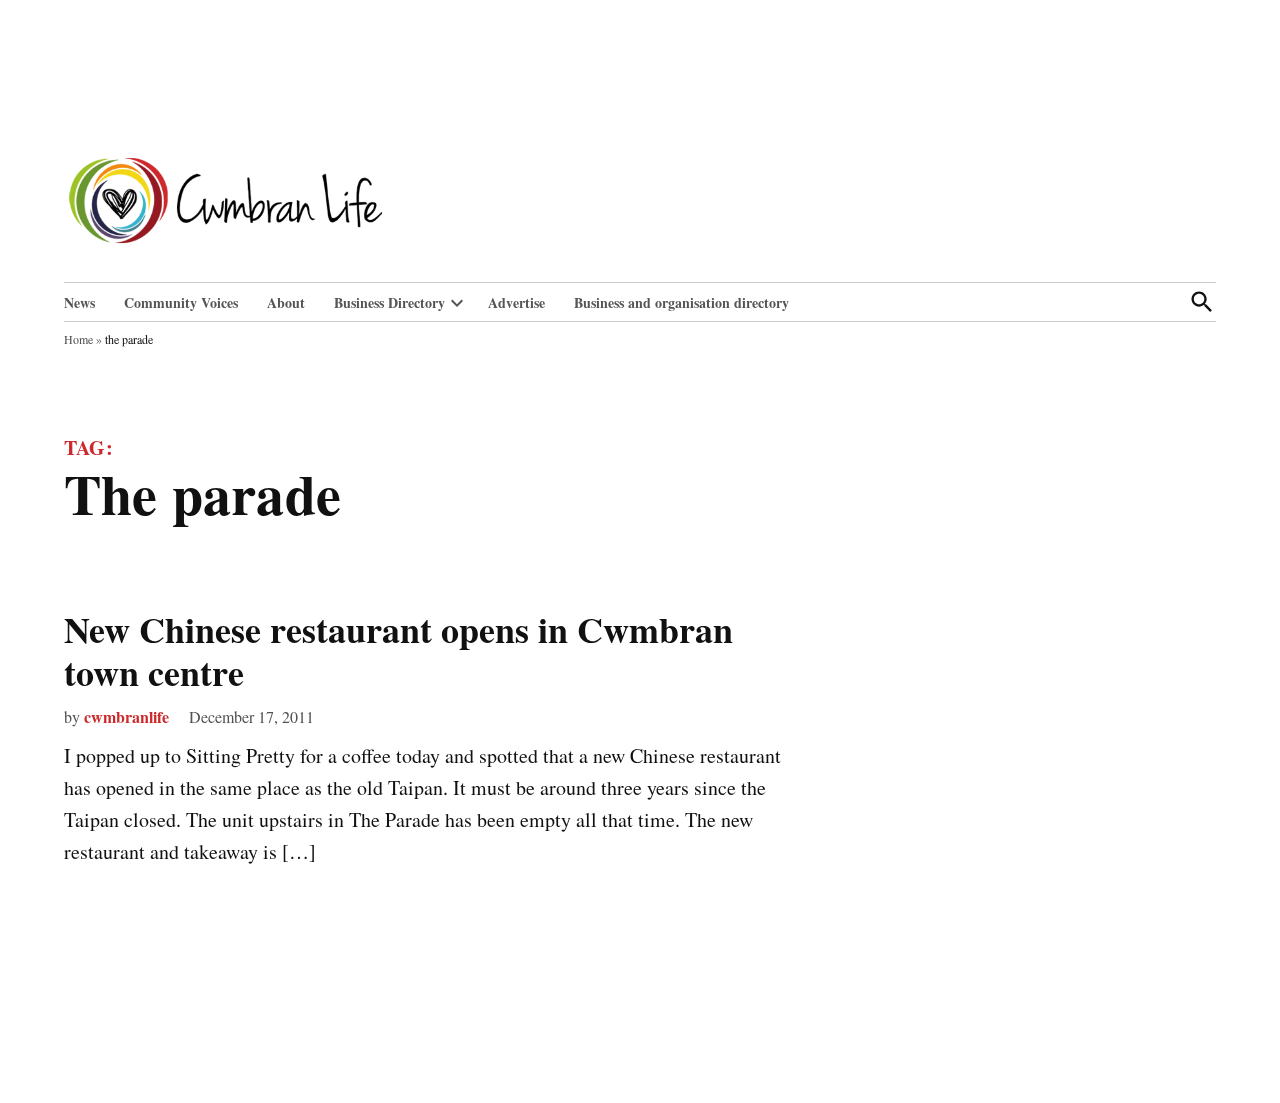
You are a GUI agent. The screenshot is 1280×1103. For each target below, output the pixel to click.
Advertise (516, 302)
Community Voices (181, 302)
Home (78, 339)
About (286, 302)
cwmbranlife (126, 716)
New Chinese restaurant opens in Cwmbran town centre (398, 650)
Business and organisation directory (681, 302)
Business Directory (389, 302)
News (79, 302)
